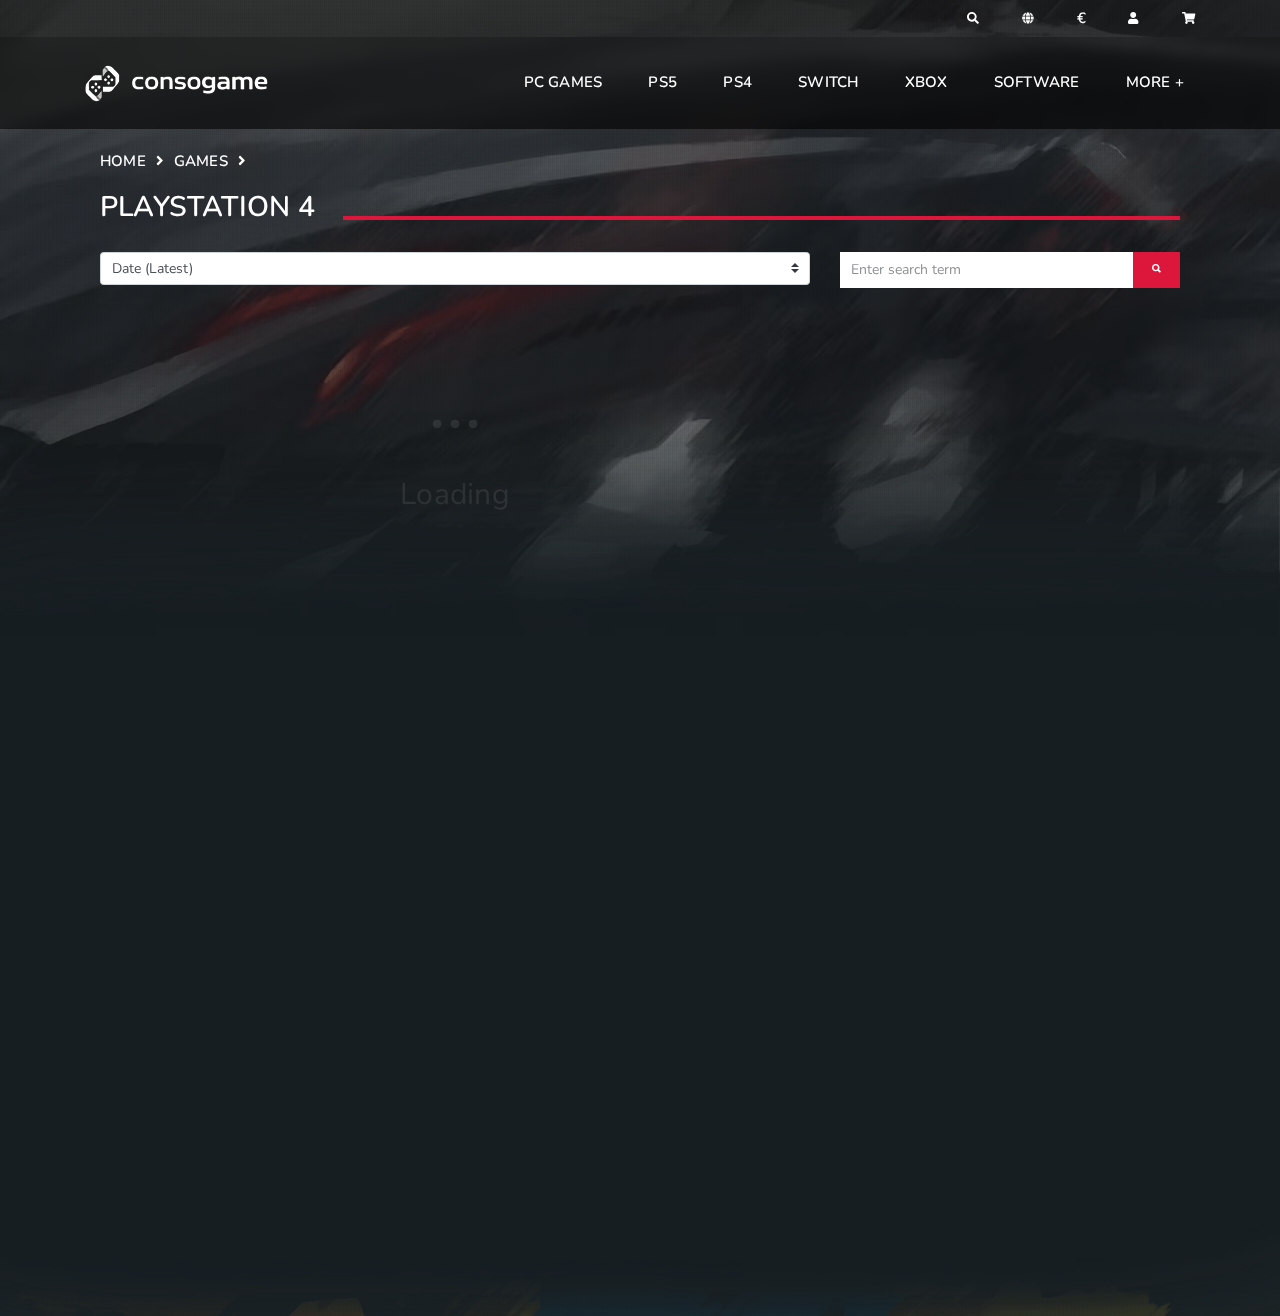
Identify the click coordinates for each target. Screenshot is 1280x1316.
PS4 (737, 82)
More (1150, 82)
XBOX (926, 82)
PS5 (662, 82)
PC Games (563, 82)
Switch (828, 82)
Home (123, 161)
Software (1037, 82)
